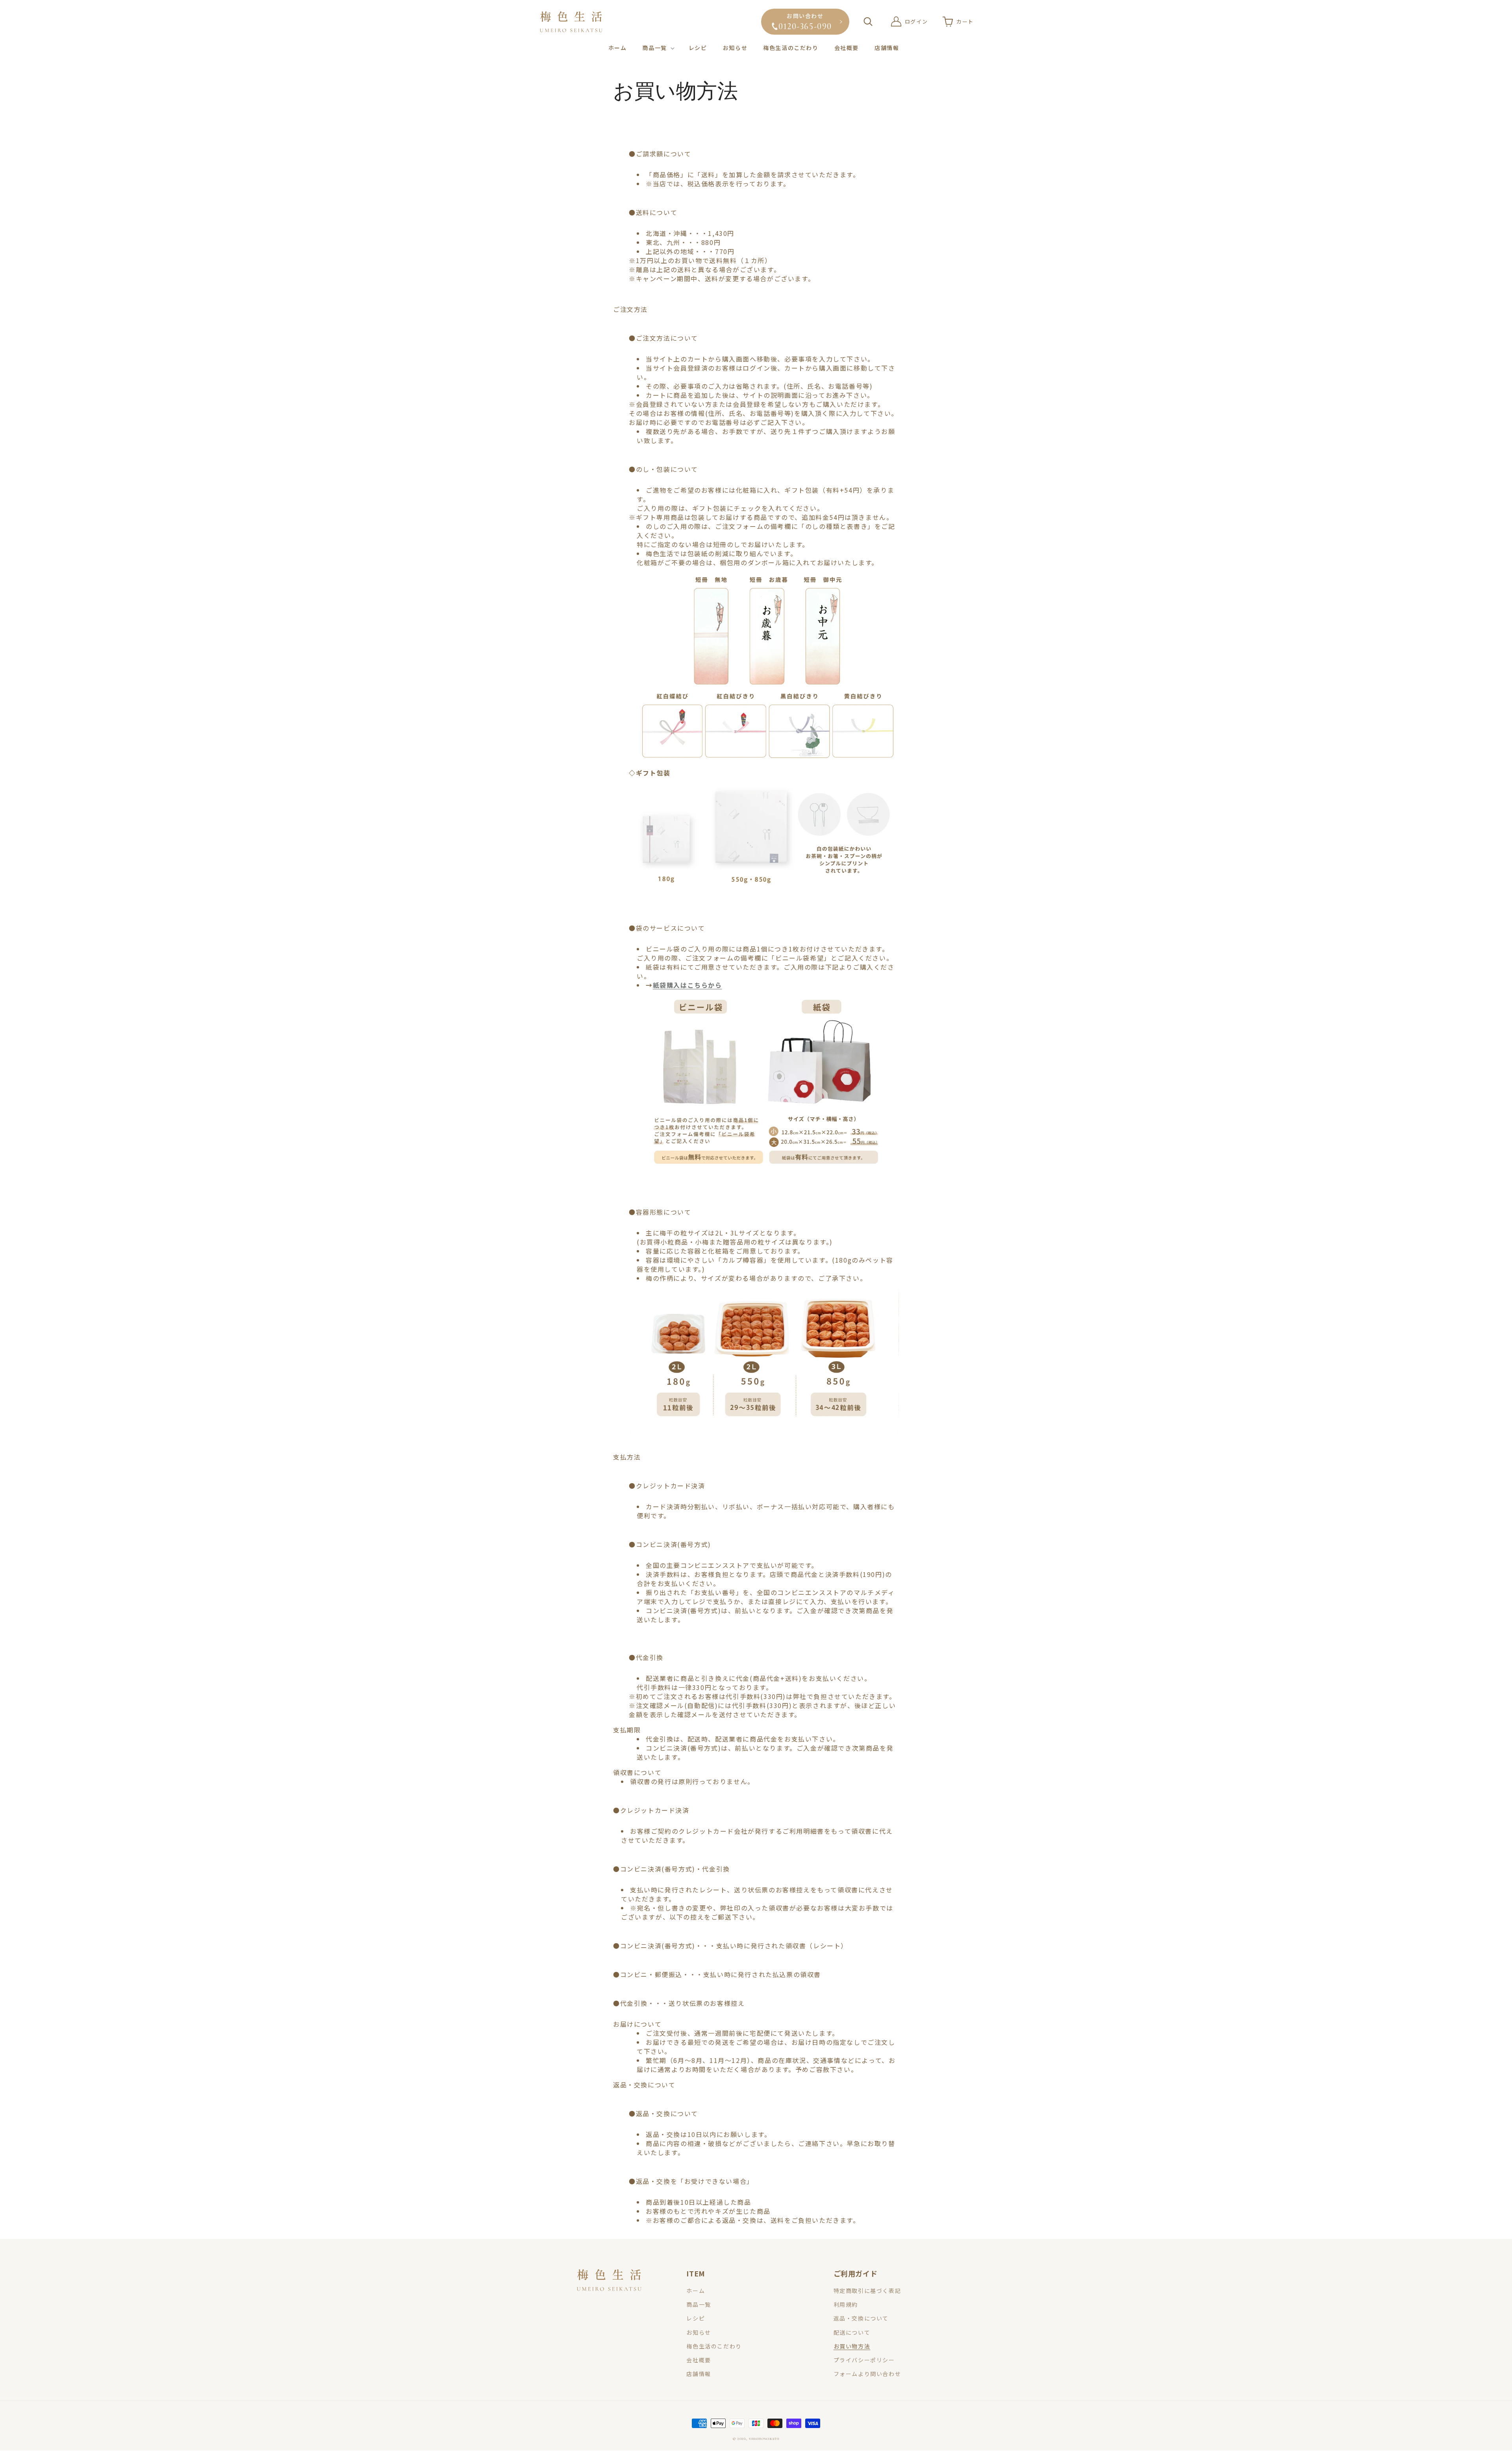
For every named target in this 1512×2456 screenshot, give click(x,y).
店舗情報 (699, 2374)
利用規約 (846, 2304)
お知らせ (699, 2332)
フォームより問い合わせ (867, 2374)
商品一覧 (699, 2304)
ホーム (696, 2291)
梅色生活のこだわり (714, 2346)
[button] (657, 48)
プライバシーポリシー (864, 2360)
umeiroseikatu (764, 2438)
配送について (852, 2332)
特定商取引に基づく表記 (867, 2291)
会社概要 (699, 2360)
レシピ (696, 2318)
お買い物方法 (852, 2346)
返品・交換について (861, 2318)
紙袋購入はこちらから (687, 985)
